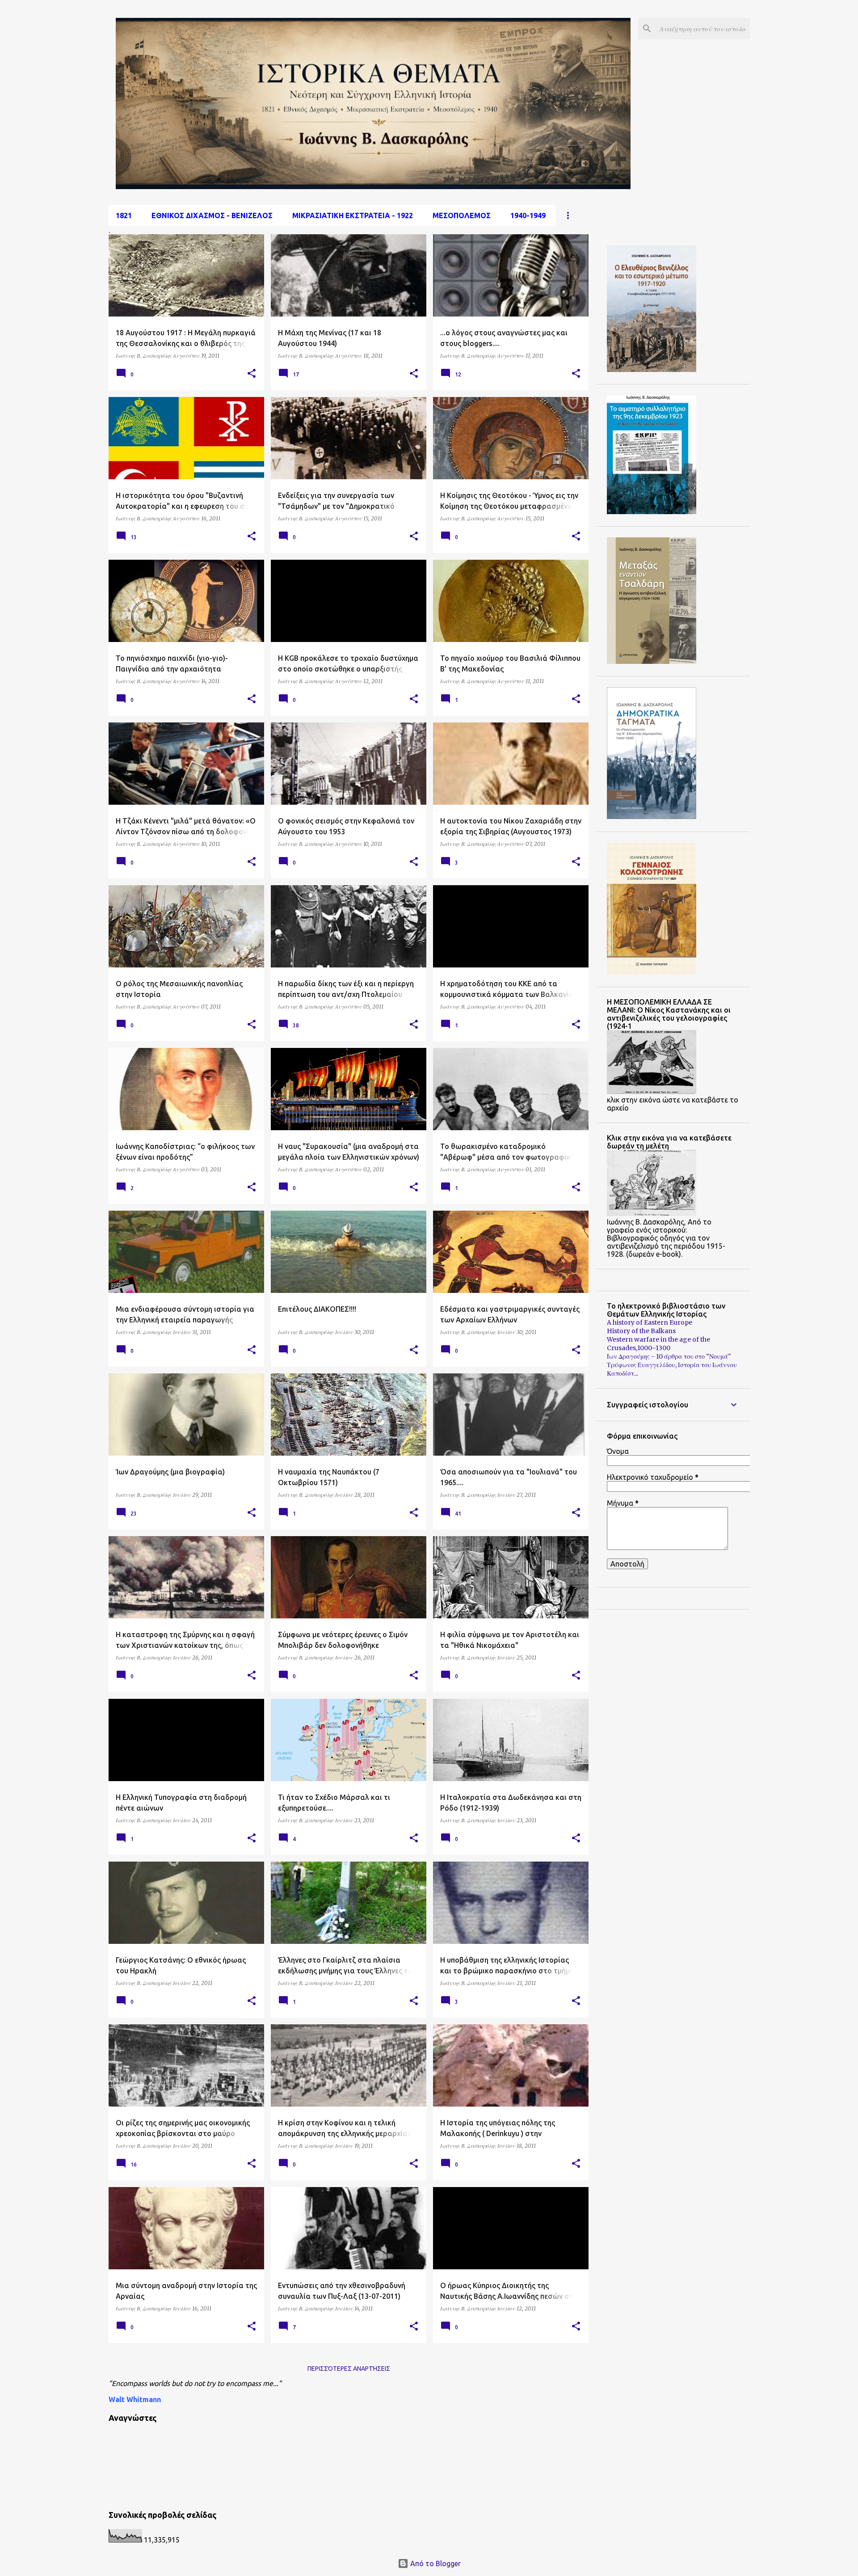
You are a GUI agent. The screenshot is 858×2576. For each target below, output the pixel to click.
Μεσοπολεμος (462, 215)
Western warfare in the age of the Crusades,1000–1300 (658, 1344)
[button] (252, 374)
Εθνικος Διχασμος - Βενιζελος (212, 215)
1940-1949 (528, 215)
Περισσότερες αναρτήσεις (349, 2369)
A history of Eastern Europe (650, 1322)
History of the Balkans (641, 1331)
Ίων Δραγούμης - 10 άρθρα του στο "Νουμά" (669, 1356)
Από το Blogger (435, 2563)
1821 (124, 215)
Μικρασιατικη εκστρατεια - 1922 (353, 215)
